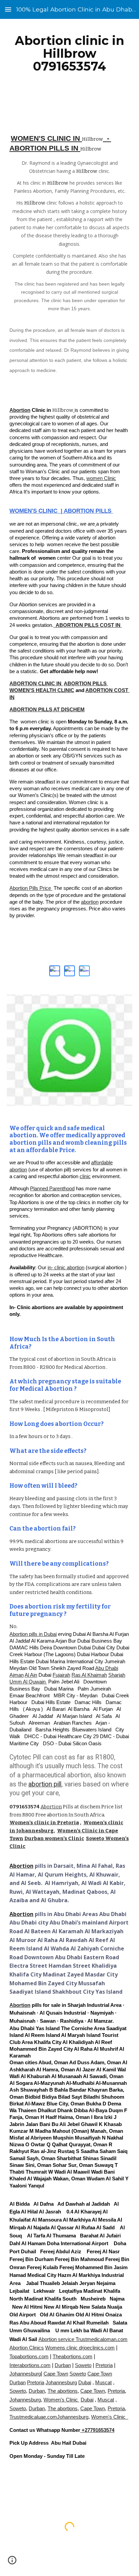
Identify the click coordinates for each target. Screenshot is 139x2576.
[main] (69, 53)
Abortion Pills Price (31, 888)
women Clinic (101, 478)
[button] (8, 9)
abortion (90, 902)
